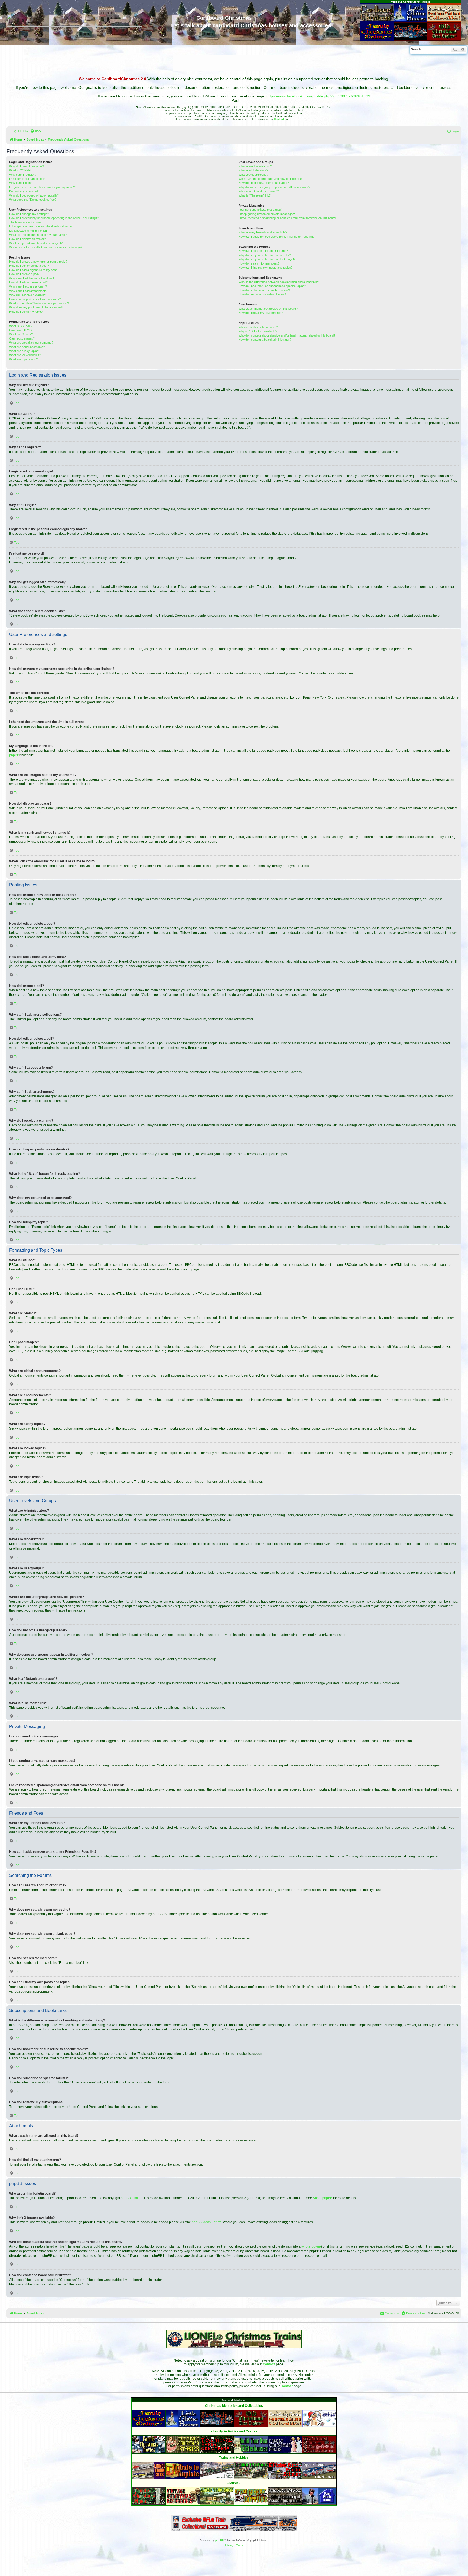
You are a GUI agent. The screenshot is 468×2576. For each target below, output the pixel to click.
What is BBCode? (21, 326)
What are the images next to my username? (38, 235)
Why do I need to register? (27, 166)
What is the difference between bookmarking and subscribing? (279, 282)
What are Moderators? (253, 170)
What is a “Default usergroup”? (259, 191)
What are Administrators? (255, 166)
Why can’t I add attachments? (29, 291)
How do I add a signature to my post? (34, 270)
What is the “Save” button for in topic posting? (39, 303)
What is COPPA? (20, 170)
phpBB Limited (132, 2198)
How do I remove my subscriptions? (262, 294)
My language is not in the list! (28, 231)
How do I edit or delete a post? (29, 266)
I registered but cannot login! (28, 179)
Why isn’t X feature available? (258, 331)
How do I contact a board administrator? (265, 340)
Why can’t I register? (23, 175)
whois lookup (311, 2246)
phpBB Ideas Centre (207, 2222)
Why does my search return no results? (265, 255)
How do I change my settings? (29, 214)
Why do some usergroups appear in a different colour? (274, 187)
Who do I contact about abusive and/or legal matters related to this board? (287, 335)
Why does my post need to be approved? (36, 307)
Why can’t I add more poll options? (32, 278)
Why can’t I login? (21, 183)
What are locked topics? (25, 355)
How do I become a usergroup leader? (264, 183)
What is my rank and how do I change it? (36, 243)
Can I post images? (22, 338)
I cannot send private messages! (260, 210)
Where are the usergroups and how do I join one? (271, 179)
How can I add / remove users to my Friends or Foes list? (277, 237)
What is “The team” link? (255, 195)
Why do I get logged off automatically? (34, 195)
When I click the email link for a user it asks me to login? (46, 247)
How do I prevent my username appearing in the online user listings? (54, 218)
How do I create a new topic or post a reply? (38, 262)
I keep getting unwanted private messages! (267, 214)
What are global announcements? (31, 343)
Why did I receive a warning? (28, 295)
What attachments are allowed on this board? (268, 309)
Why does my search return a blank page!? (267, 259)
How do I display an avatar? (27, 239)
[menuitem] (35, 131)
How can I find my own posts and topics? (266, 268)
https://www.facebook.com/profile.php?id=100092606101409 (318, 96)
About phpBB (323, 2198)
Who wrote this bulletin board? (258, 327)
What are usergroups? (253, 175)
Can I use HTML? (21, 330)
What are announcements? (27, 347)
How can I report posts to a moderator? (35, 299)
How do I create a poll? (24, 274)
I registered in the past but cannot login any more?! (42, 187)
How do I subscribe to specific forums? (264, 290)
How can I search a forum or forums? (263, 251)
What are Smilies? (21, 334)
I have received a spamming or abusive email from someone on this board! (287, 218)
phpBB (14, 755)
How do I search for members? (259, 263)
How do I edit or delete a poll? (28, 282)
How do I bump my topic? (26, 312)
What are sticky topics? (25, 351)
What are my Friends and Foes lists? (263, 232)
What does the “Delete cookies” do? (33, 200)
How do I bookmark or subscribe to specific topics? (272, 286)
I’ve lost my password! (24, 191)
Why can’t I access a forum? (28, 286)
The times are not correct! (26, 222)
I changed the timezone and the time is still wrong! (42, 226)
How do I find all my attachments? (261, 313)
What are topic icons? (23, 359)
